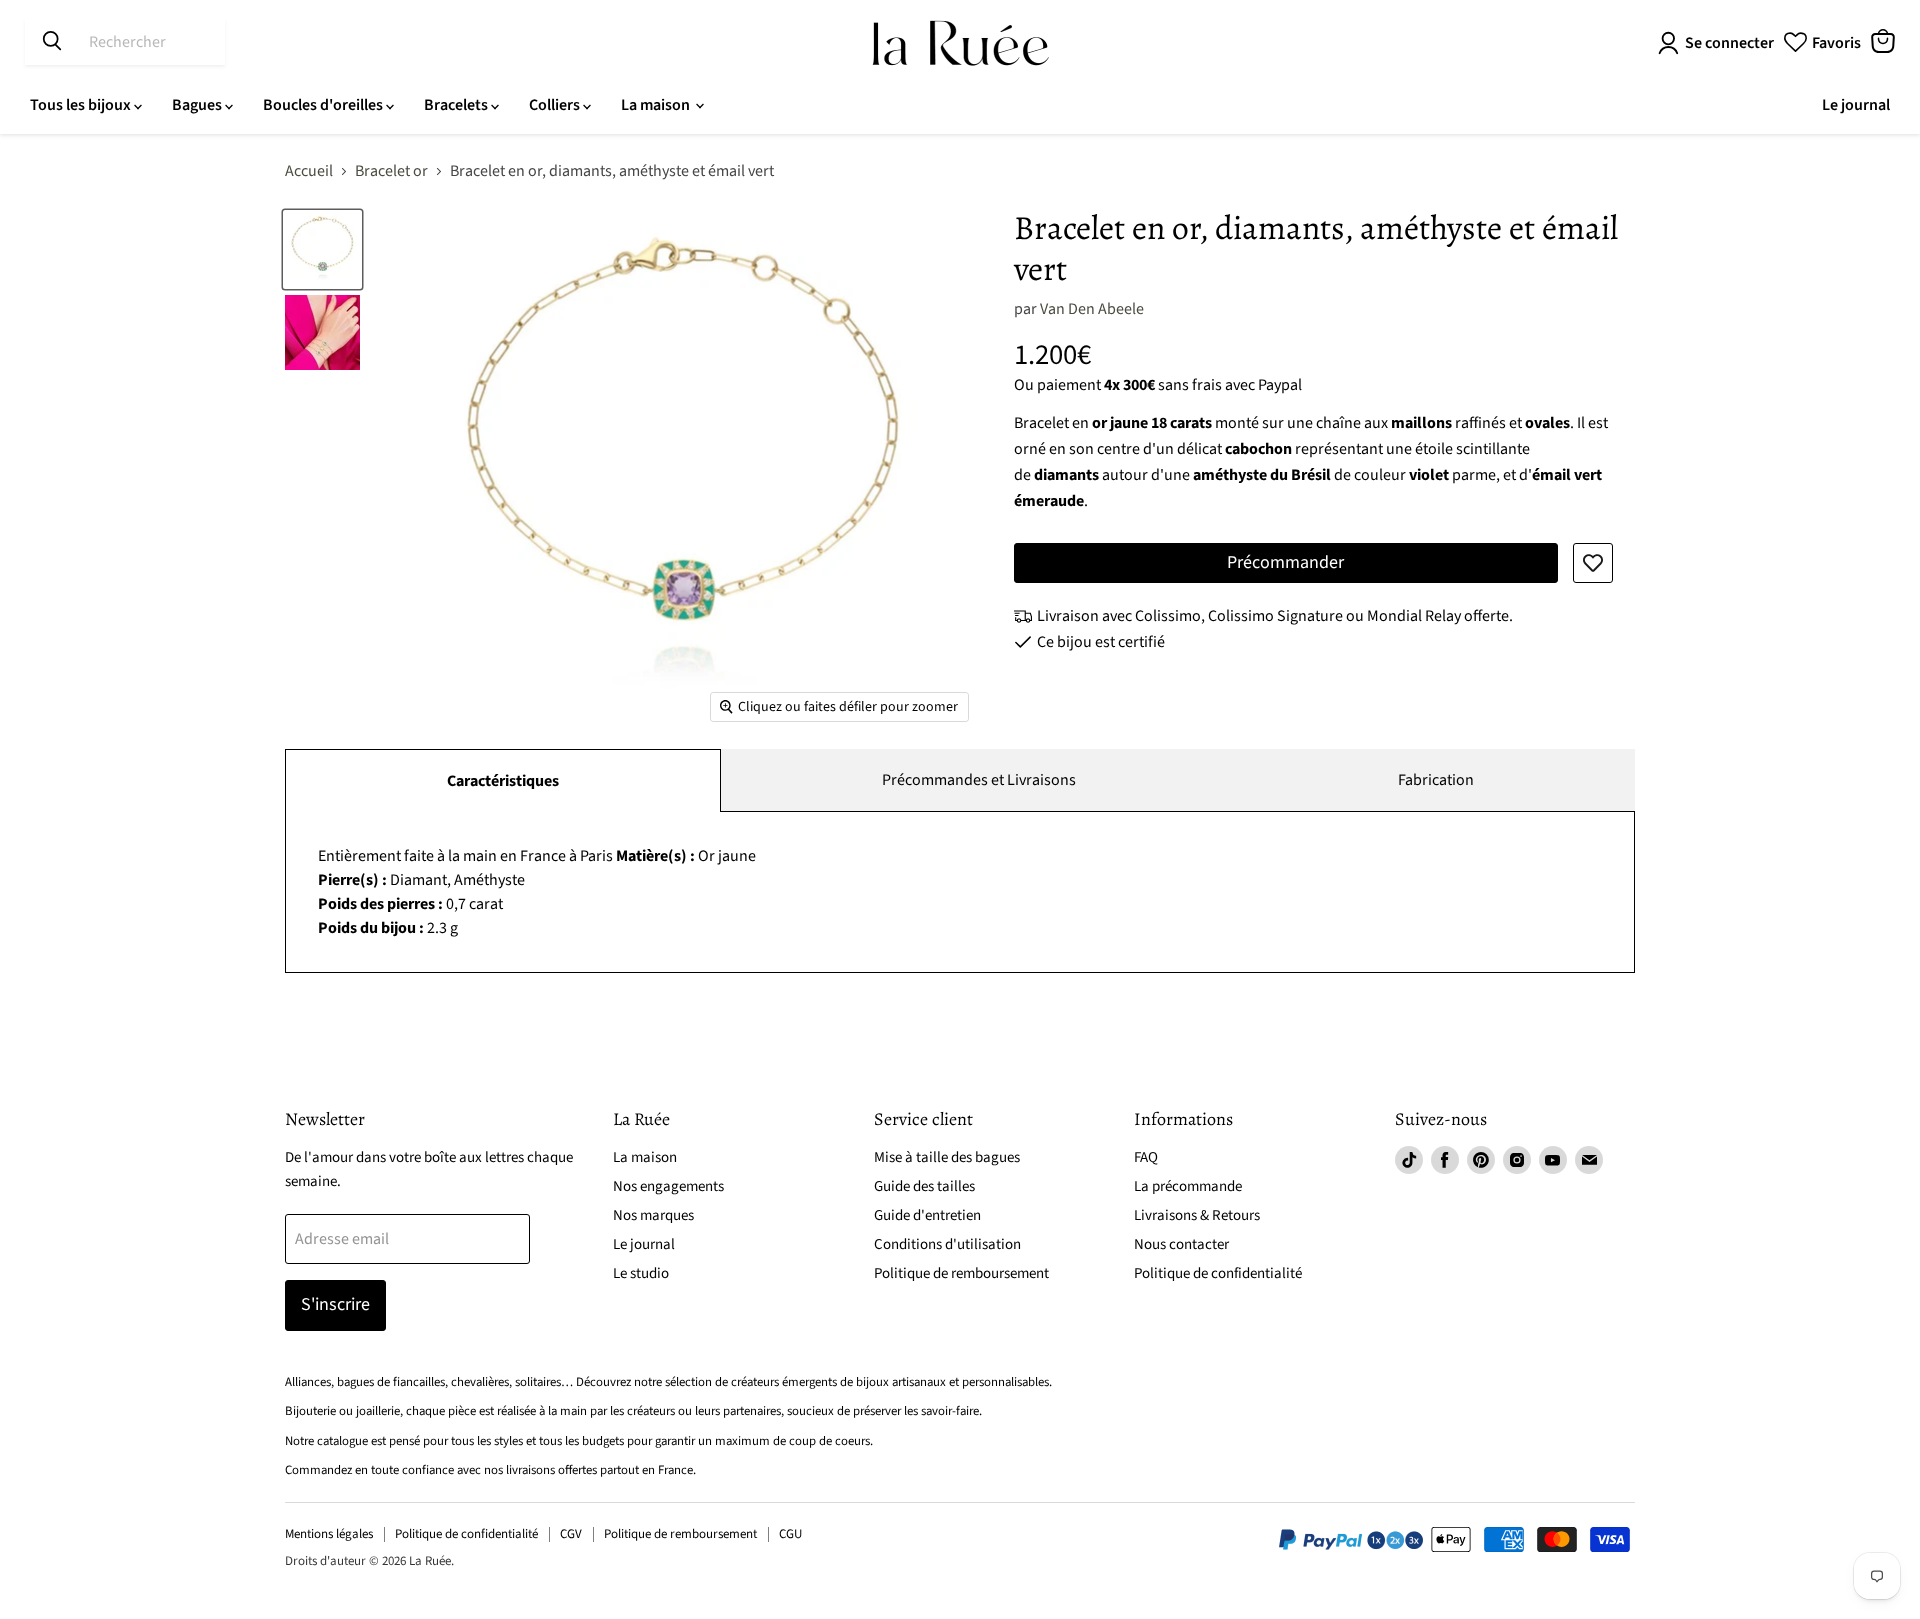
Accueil (309, 171)
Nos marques (653, 1215)
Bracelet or (391, 171)
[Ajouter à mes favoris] (1593, 563)
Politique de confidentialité (1218, 1273)
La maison (657, 105)
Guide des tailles (924, 1186)
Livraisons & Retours (1197, 1215)
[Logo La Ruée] (960, 43)
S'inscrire (335, 1304)
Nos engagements (668, 1186)
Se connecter (1729, 43)
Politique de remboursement (961, 1273)
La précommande (1188, 1186)
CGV (571, 1534)
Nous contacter (1181, 1244)
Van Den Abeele (1092, 309)
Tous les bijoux (82, 105)
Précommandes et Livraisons (979, 780)
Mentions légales (329, 1534)
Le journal (1856, 105)
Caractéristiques (503, 781)
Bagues (198, 105)
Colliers (556, 105)
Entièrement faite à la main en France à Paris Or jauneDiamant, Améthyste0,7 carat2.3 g (537, 892)
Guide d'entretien (927, 1215)
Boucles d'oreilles (324, 105)
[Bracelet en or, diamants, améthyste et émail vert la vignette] (322, 249)
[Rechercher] (52, 42)
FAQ (1146, 1157)
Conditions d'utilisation (947, 1244)
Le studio (641, 1273)
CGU (790, 1534)
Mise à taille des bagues (947, 1157)
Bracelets (457, 105)
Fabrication (1436, 780)
